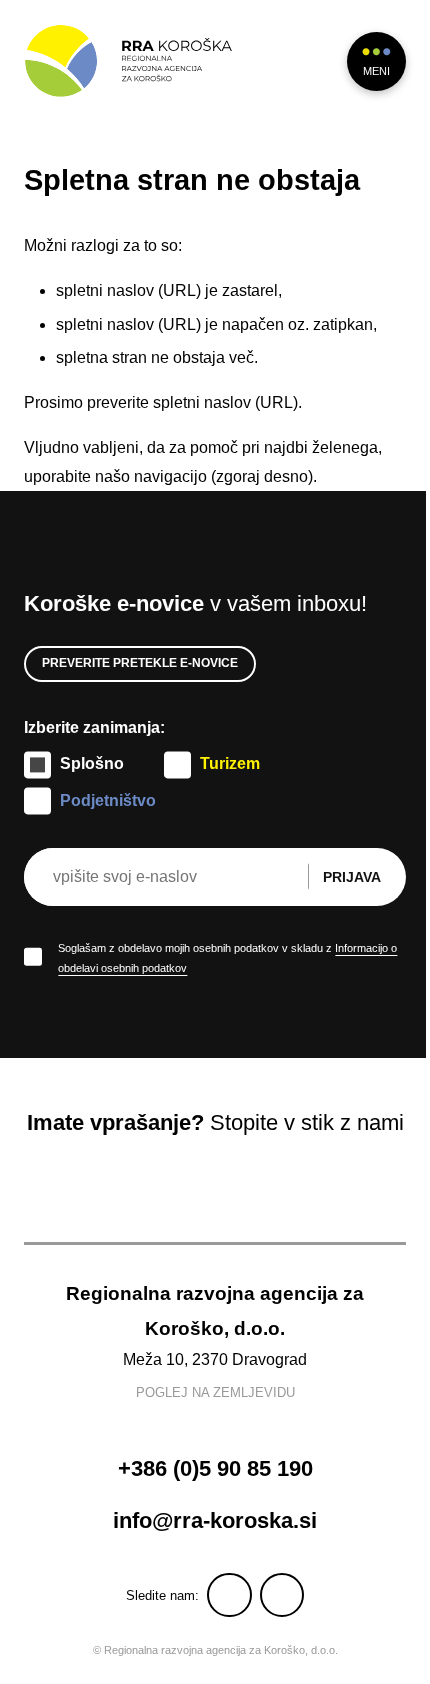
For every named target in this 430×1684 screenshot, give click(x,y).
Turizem (230, 763)
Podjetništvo (108, 800)
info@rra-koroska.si (215, 1520)
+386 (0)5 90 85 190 (215, 1468)
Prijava (352, 877)
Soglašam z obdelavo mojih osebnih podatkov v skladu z (227, 958)
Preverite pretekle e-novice (140, 663)
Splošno (92, 763)
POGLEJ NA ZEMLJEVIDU (215, 1392)
